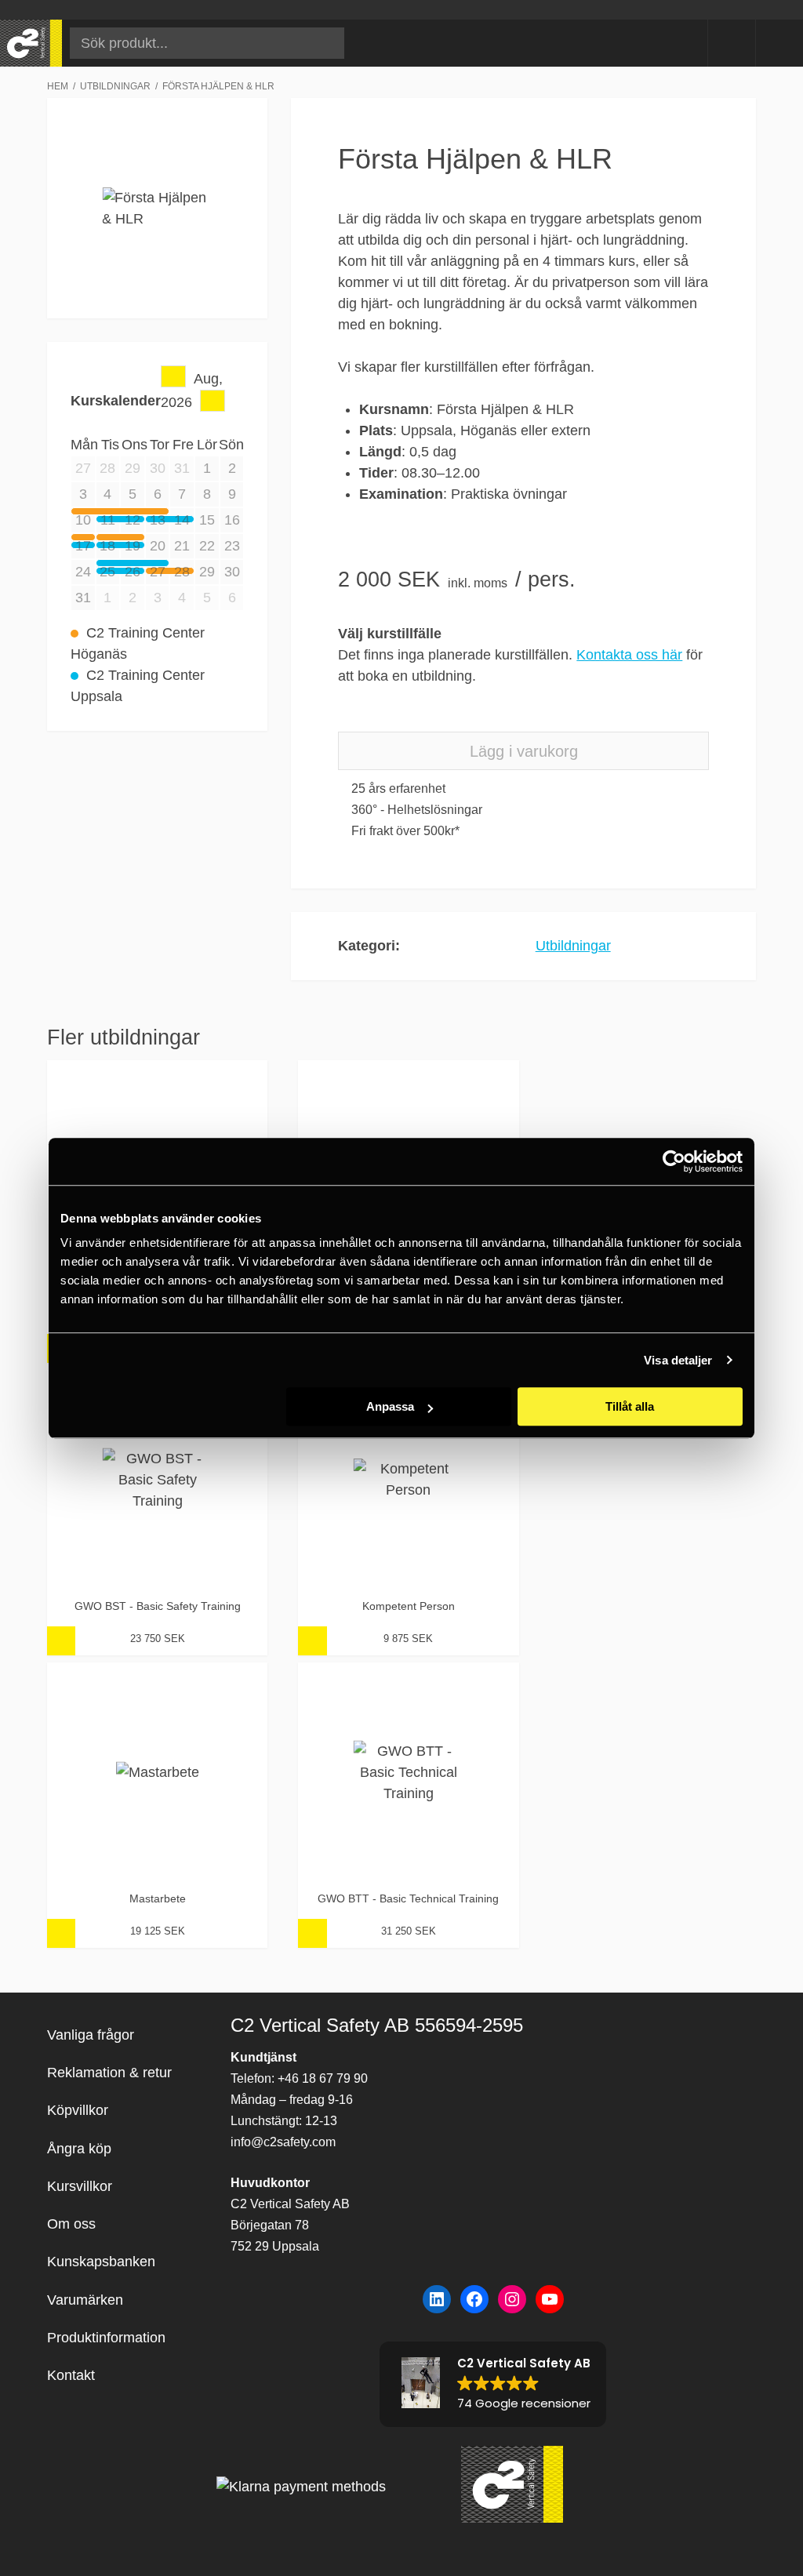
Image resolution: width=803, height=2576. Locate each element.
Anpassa (390, 1406)
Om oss (71, 2224)
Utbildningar (573, 946)
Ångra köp (79, 2149)
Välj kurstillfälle (390, 634)
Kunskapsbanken (101, 2262)
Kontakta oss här (629, 655)
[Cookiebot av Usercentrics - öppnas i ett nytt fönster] (674, 1161)
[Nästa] (213, 401)
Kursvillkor (80, 2186)
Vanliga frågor (91, 2035)
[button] (493, 2384)
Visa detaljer (678, 1360)
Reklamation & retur (109, 2073)
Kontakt (71, 2375)
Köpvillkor (78, 2110)
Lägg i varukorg (524, 751)
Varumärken (85, 2300)
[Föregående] (173, 376)
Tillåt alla (630, 1406)
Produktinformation (106, 2338)
